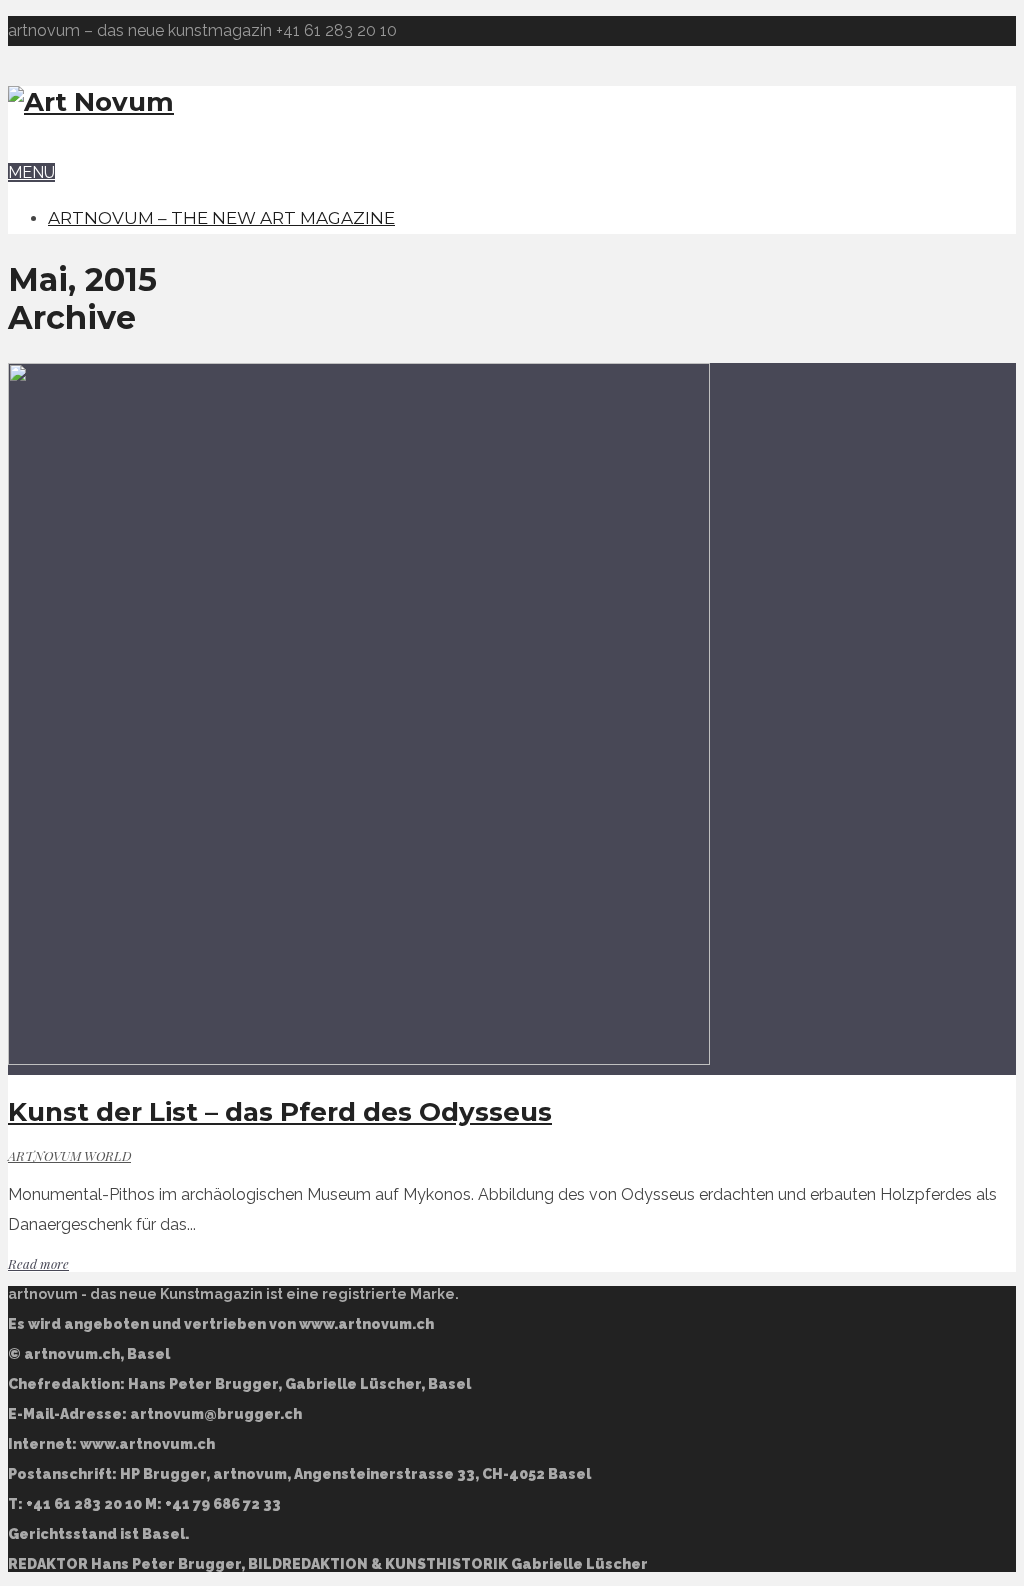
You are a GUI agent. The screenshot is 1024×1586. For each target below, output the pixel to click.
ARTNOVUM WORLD (69, 1155)
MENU (31, 172)
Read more (38, 1263)
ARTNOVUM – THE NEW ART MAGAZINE (221, 218)
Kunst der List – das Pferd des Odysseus (280, 1112)
